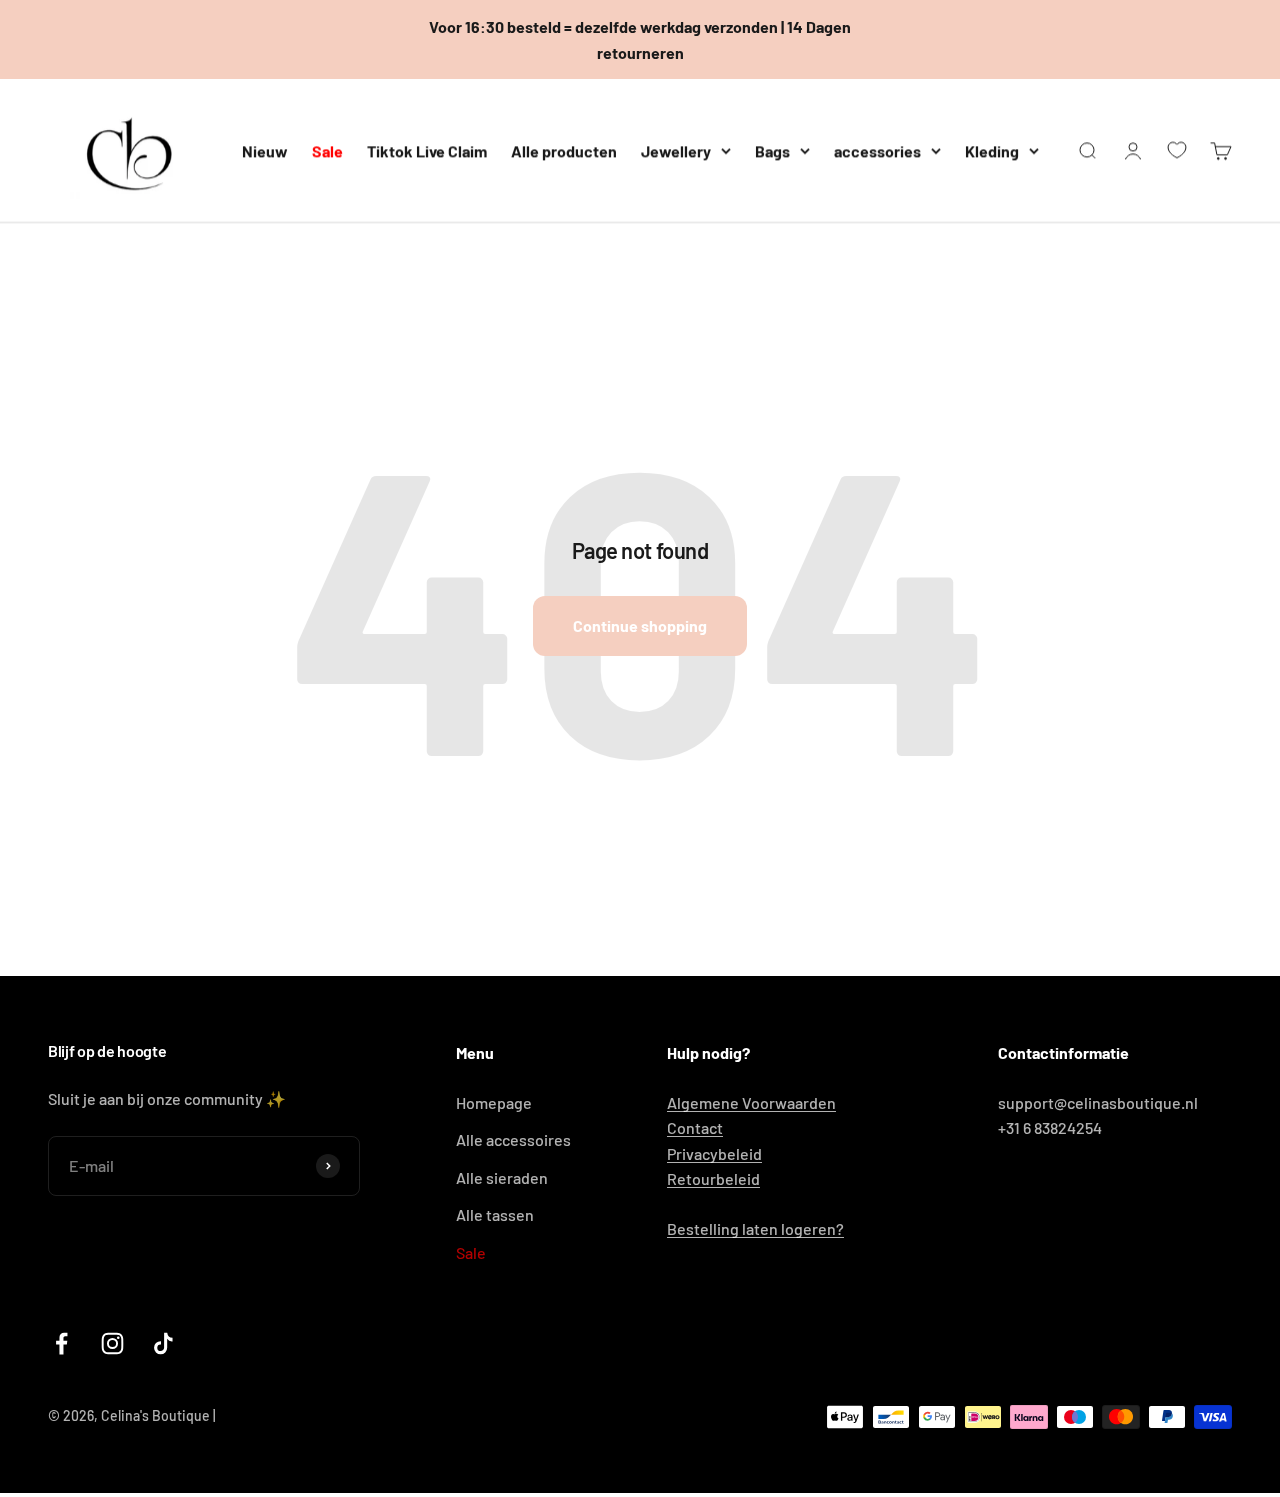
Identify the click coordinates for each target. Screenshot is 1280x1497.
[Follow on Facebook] (61, 1343)
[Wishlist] (1177, 150)
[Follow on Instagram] (112, 1343)
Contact (695, 1127)
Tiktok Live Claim (427, 150)
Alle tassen (495, 1214)
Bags (772, 150)
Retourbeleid (713, 1178)
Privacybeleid (714, 1153)
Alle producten (564, 150)
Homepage (494, 1102)
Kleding (992, 150)
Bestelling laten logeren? (755, 1228)
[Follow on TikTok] (163, 1343)
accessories (877, 150)
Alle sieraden (502, 1177)
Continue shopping (640, 625)
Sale (327, 150)
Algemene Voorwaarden (751, 1102)
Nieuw (265, 150)
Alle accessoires (513, 1139)
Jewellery (676, 150)
